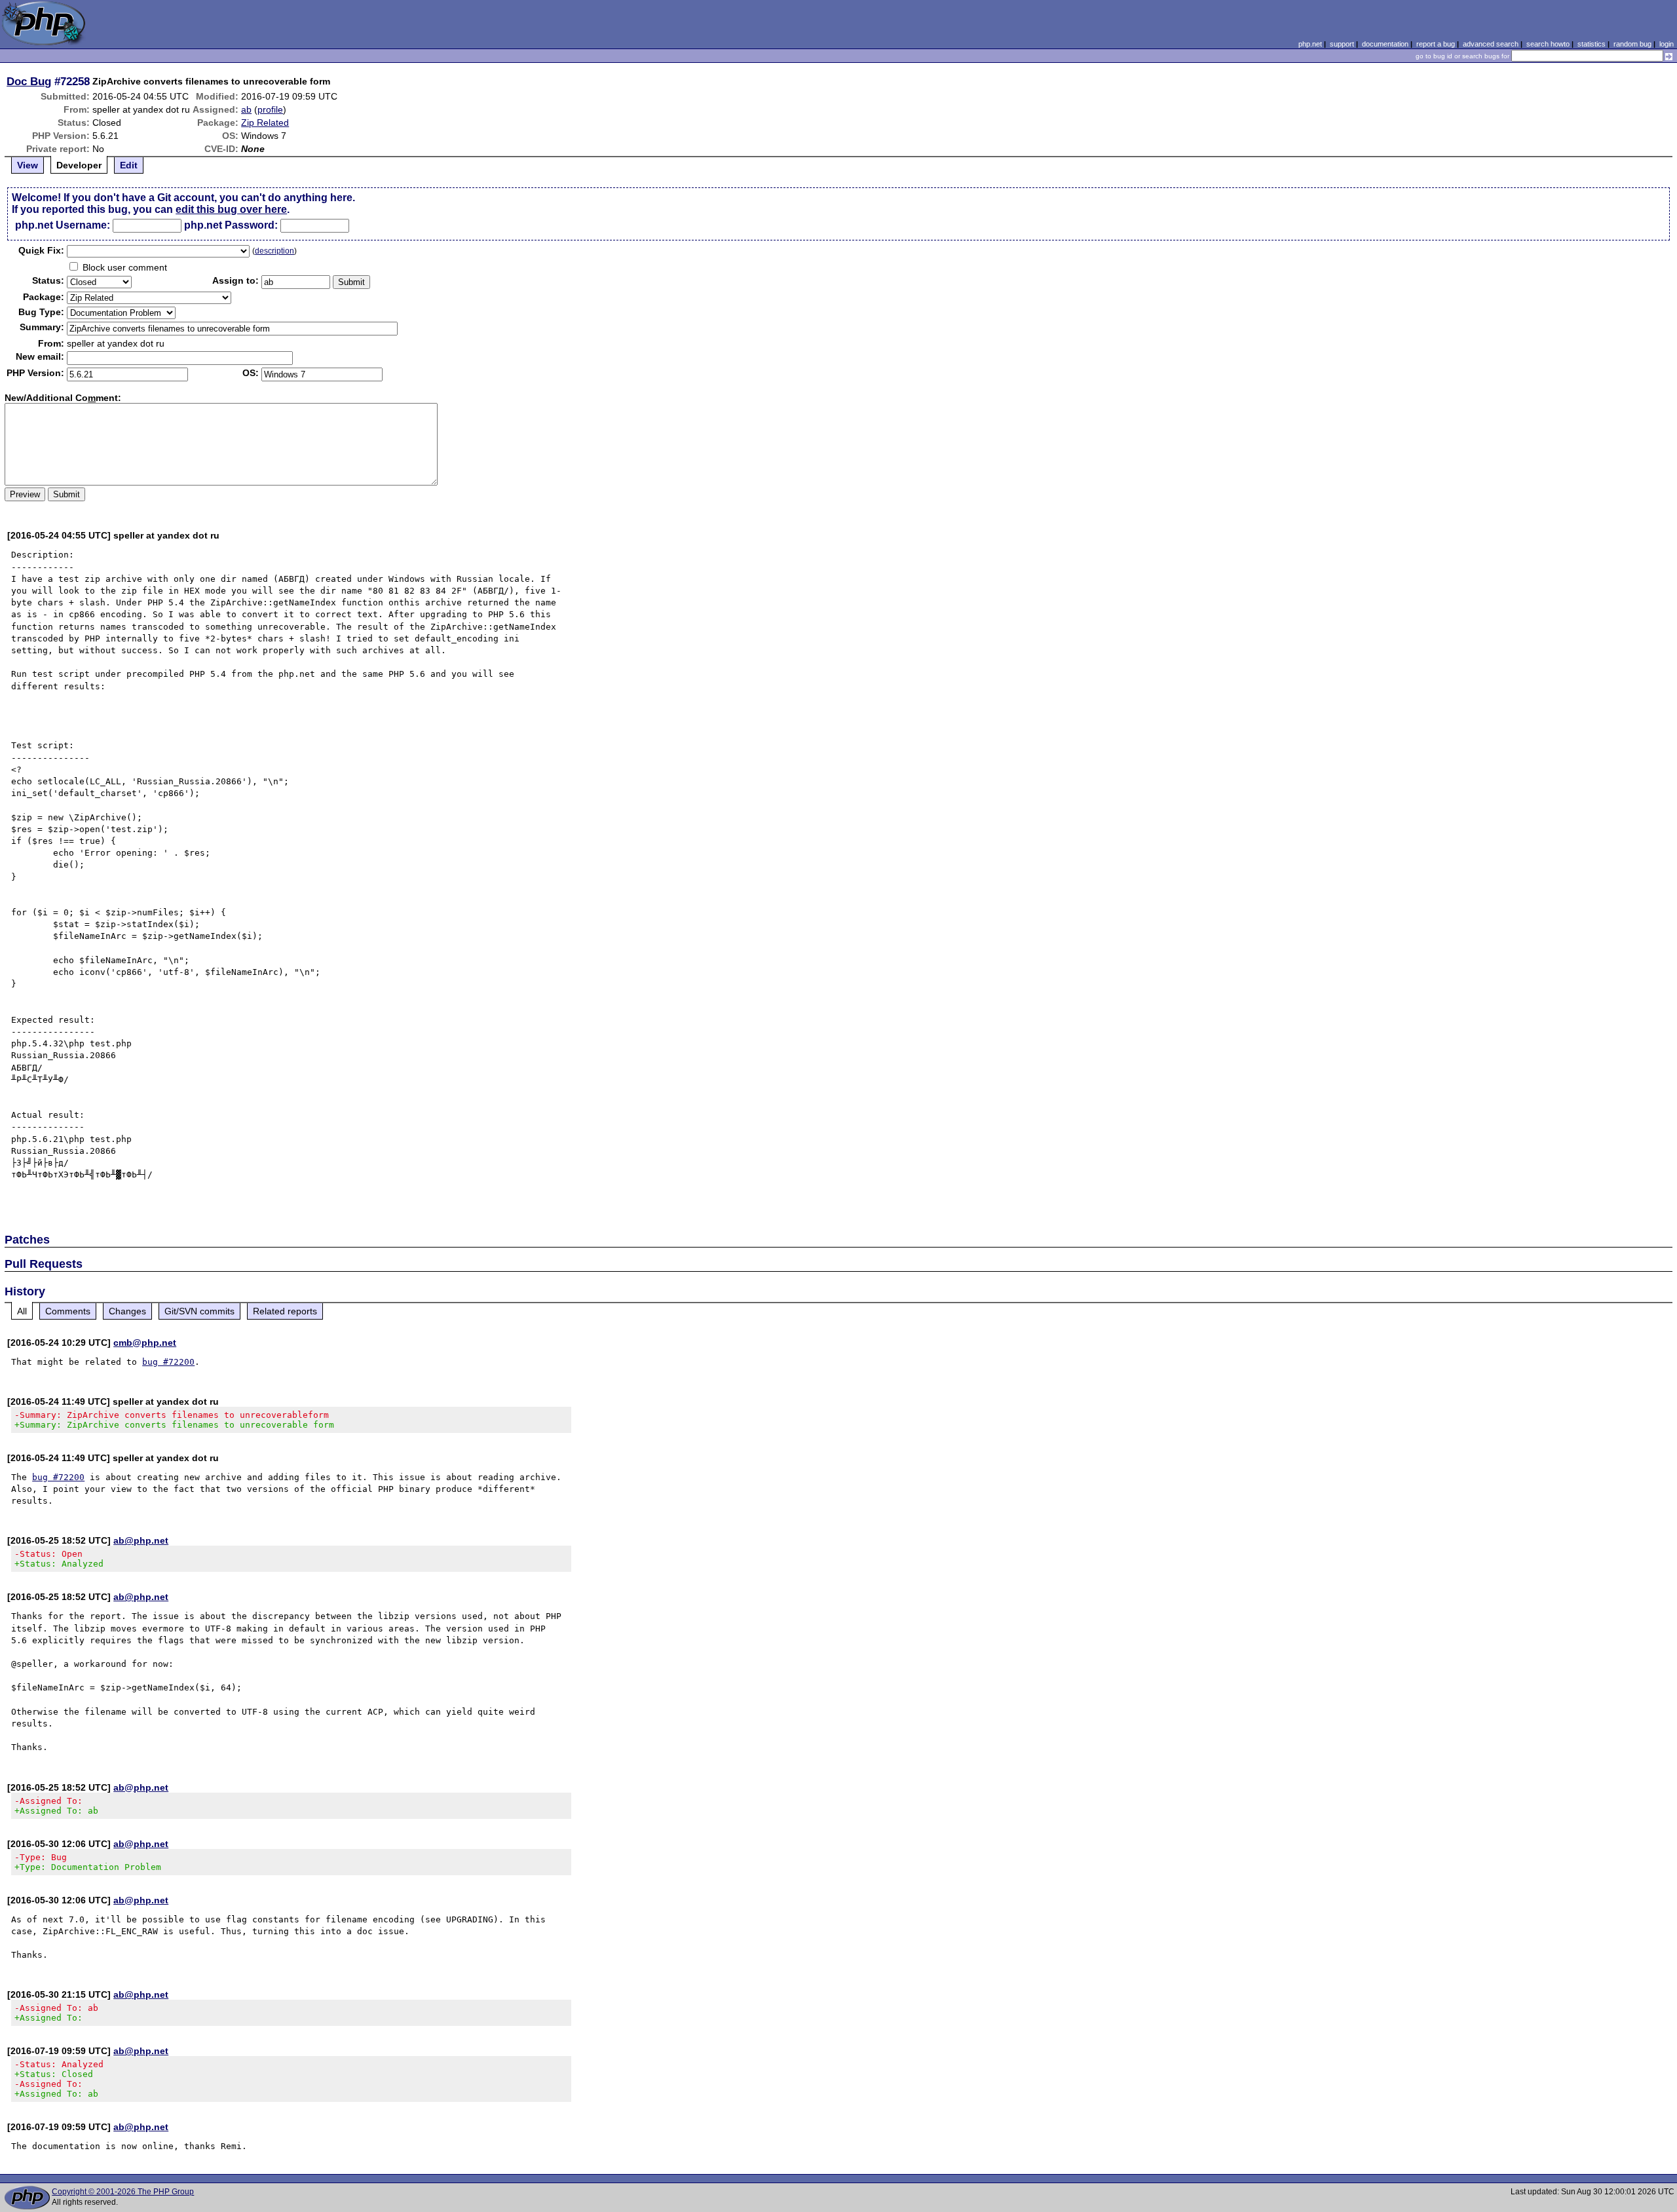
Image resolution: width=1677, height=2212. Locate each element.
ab (246, 109)
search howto (1548, 44)
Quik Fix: (41, 250)
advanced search (1491, 44)
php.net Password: (231, 225)
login (1667, 44)
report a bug (1436, 44)
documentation (1385, 44)
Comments (68, 1311)
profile (270, 109)
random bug (1632, 44)
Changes (127, 1311)
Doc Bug (29, 81)
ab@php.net (141, 1540)
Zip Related (265, 123)
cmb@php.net (145, 1343)
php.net (1310, 44)
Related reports (285, 1311)
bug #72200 (168, 1362)
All (22, 1311)
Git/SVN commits (199, 1311)
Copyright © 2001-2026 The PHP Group (123, 2192)
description (274, 251)
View (28, 165)
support (1342, 44)
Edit (129, 165)
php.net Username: (63, 225)
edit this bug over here (231, 209)
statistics (1592, 44)
